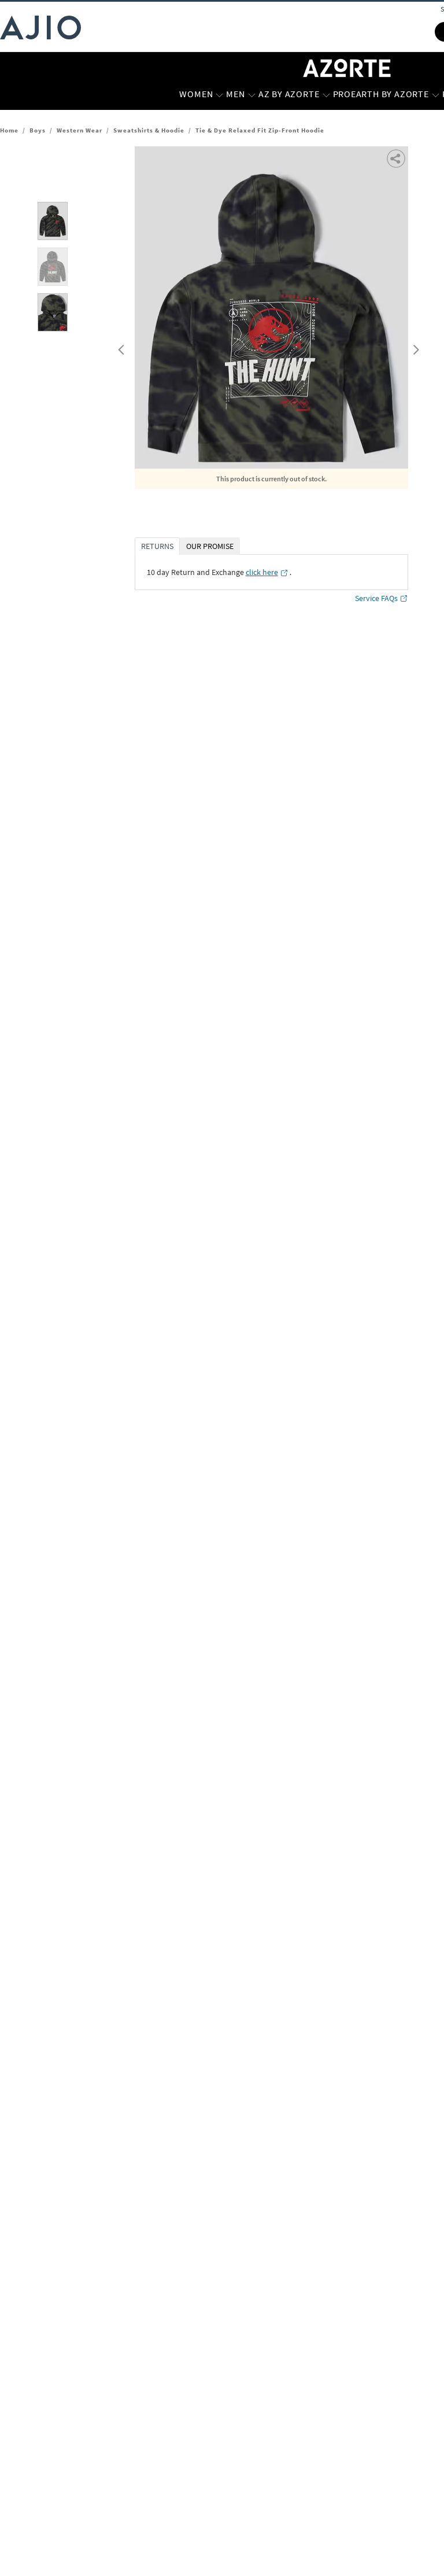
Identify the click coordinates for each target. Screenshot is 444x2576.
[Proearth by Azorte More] (436, 94)
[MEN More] (252, 94)
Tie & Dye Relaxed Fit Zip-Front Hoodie (260, 130)
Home (9, 130)
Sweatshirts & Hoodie (149, 130)
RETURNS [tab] (157, 546)
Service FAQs (376, 598)
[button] (397, 158)
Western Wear (79, 130)
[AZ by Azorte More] (326, 94)
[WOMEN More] (219, 94)
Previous (120, 347)
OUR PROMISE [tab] (210, 546)
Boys (38, 130)
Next (414, 347)
